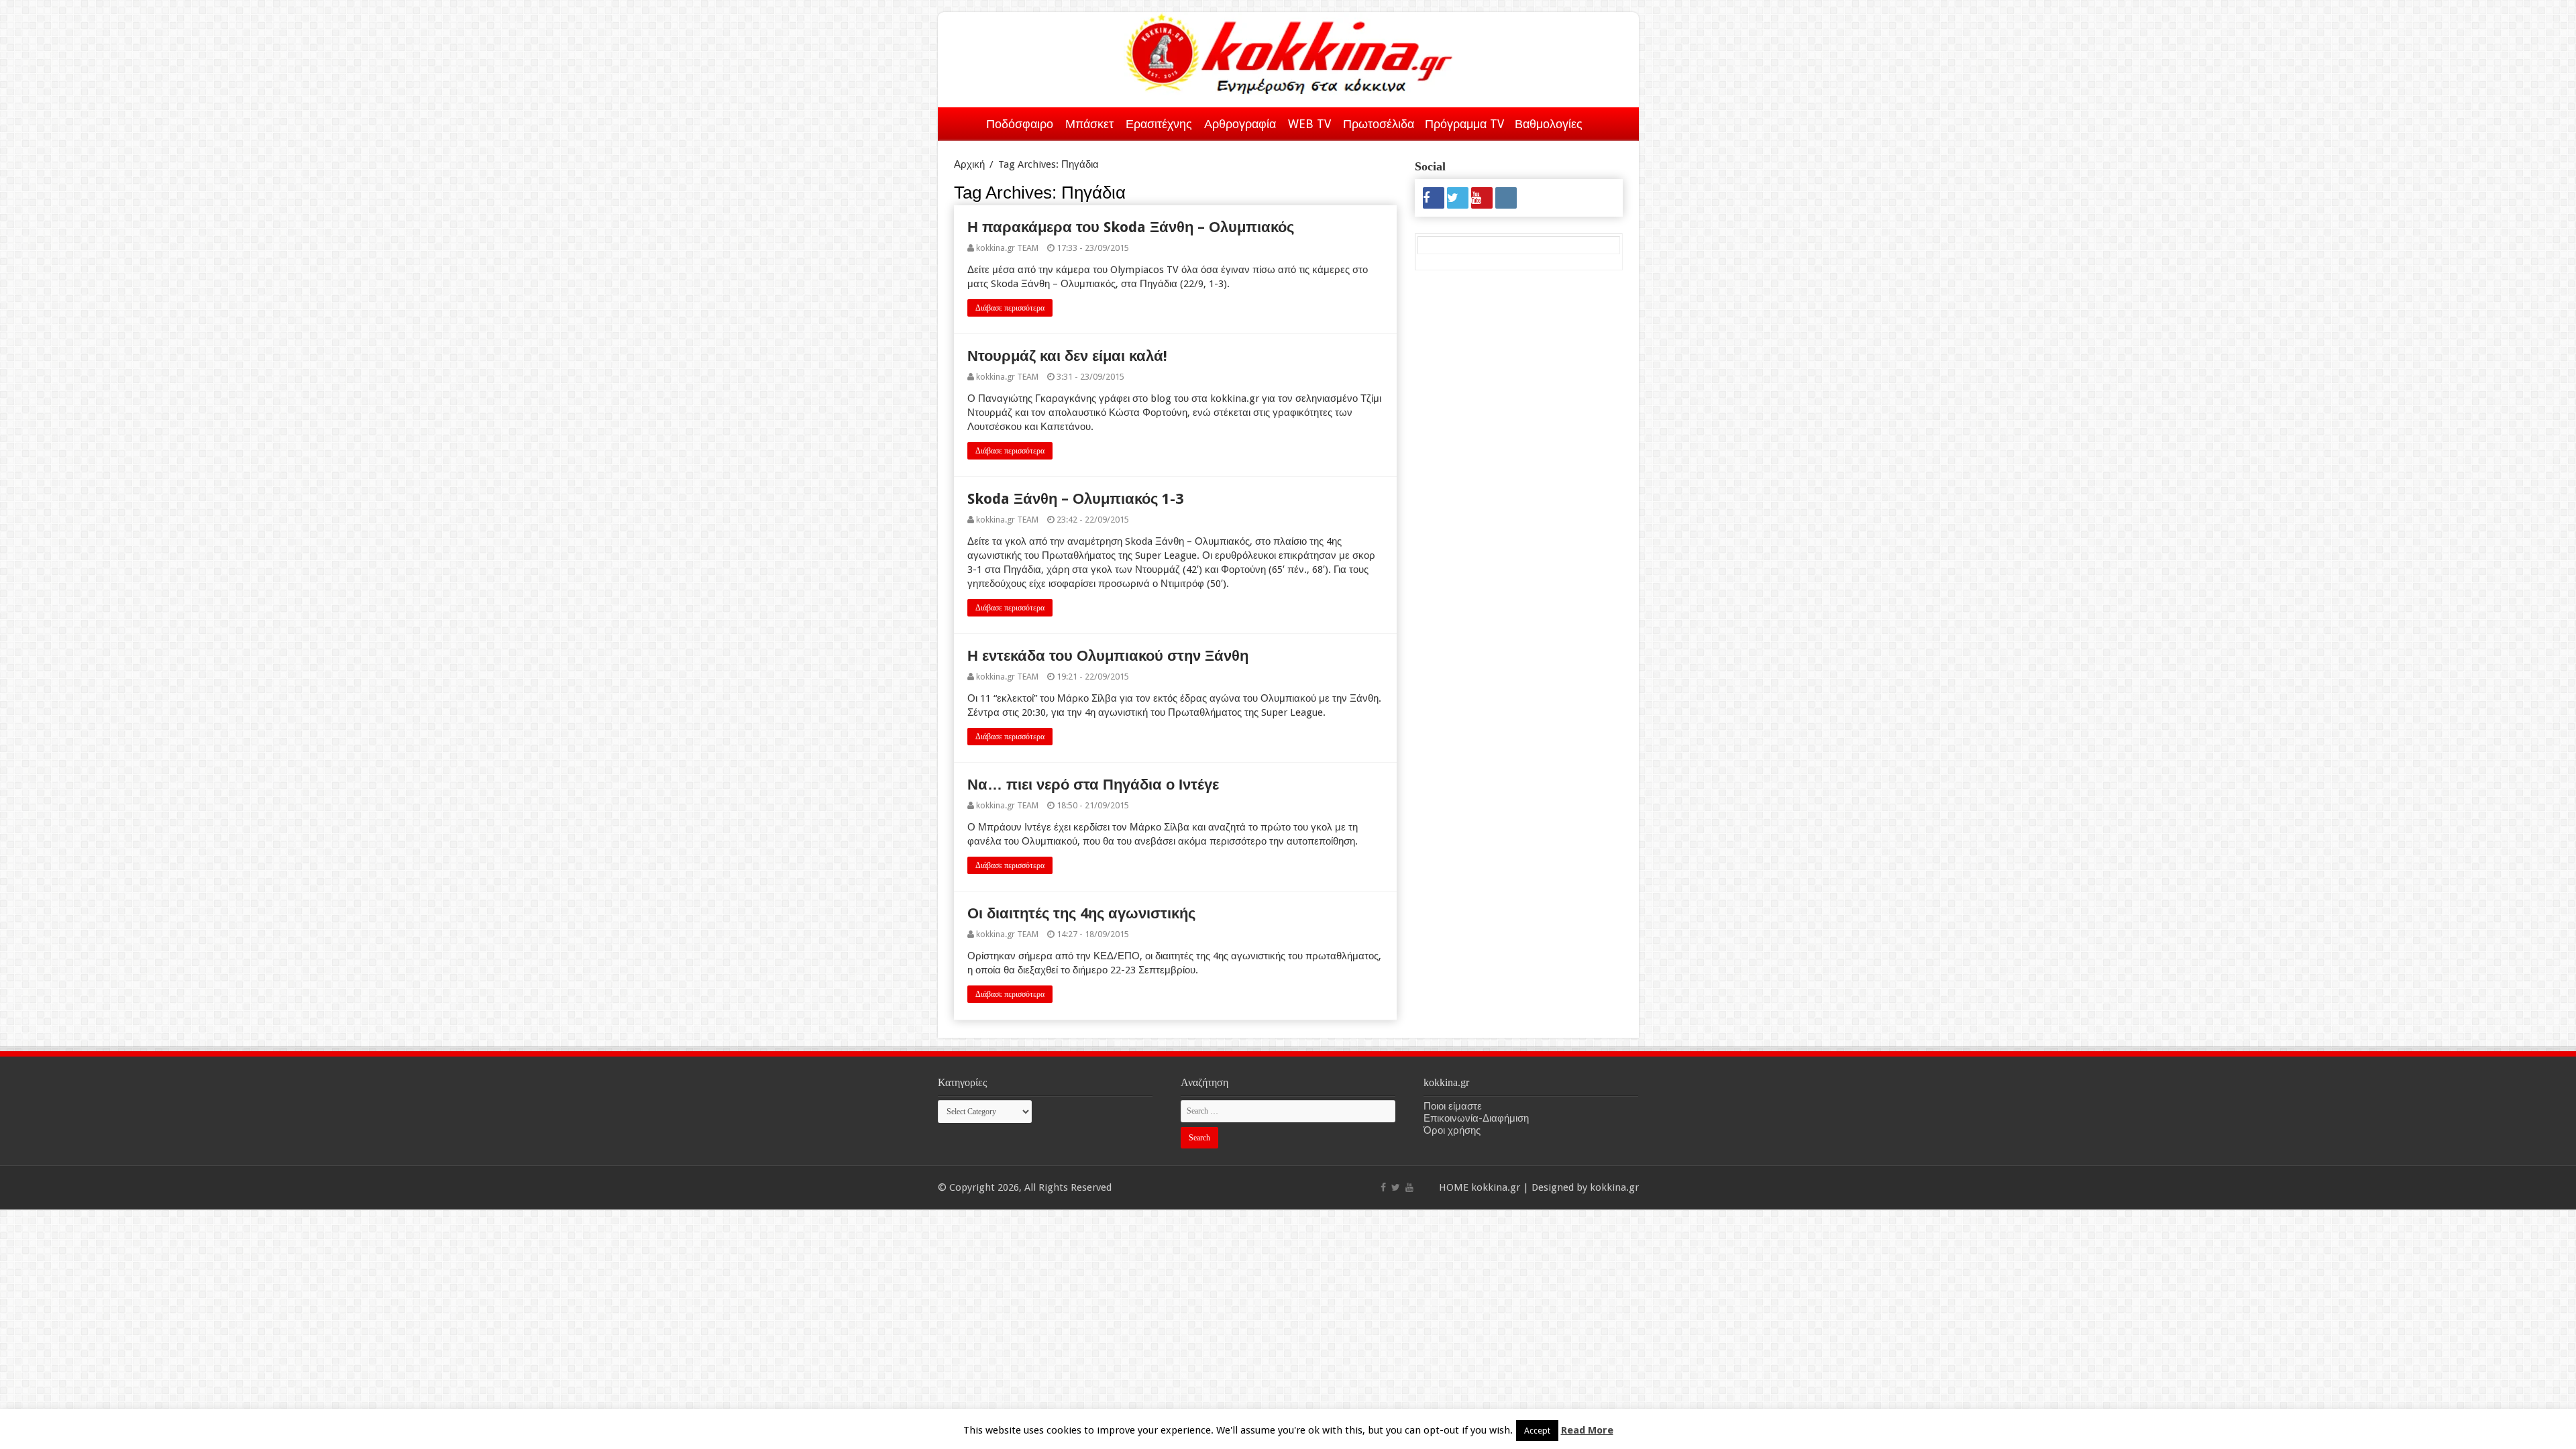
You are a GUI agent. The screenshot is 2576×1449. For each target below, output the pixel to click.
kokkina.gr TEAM (1007, 248)
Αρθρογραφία (1240, 124)
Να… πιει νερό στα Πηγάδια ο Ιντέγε (1093, 785)
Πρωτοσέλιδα (1379, 124)
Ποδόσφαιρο (1020, 124)
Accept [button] (1537, 1431)
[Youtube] (1482, 198)
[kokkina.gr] (1289, 51)
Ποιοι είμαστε (1453, 1106)
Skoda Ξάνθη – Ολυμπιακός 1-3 (1075, 499)
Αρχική (963, 121)
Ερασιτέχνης (1159, 124)
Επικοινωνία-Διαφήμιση (1476, 1118)
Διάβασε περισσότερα (1010, 308)
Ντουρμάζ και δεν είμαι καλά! (1067, 356)
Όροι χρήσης (1452, 1130)
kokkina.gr (1496, 1187)
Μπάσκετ (1089, 124)
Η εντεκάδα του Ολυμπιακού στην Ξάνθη (1108, 656)
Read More (1587, 1430)
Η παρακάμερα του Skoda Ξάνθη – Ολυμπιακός (1131, 227)
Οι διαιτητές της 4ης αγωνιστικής (1081, 913)
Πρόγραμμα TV (1464, 124)
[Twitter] (1458, 198)
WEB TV (1309, 124)
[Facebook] (1434, 198)
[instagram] (1506, 198)
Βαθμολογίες (1549, 124)
